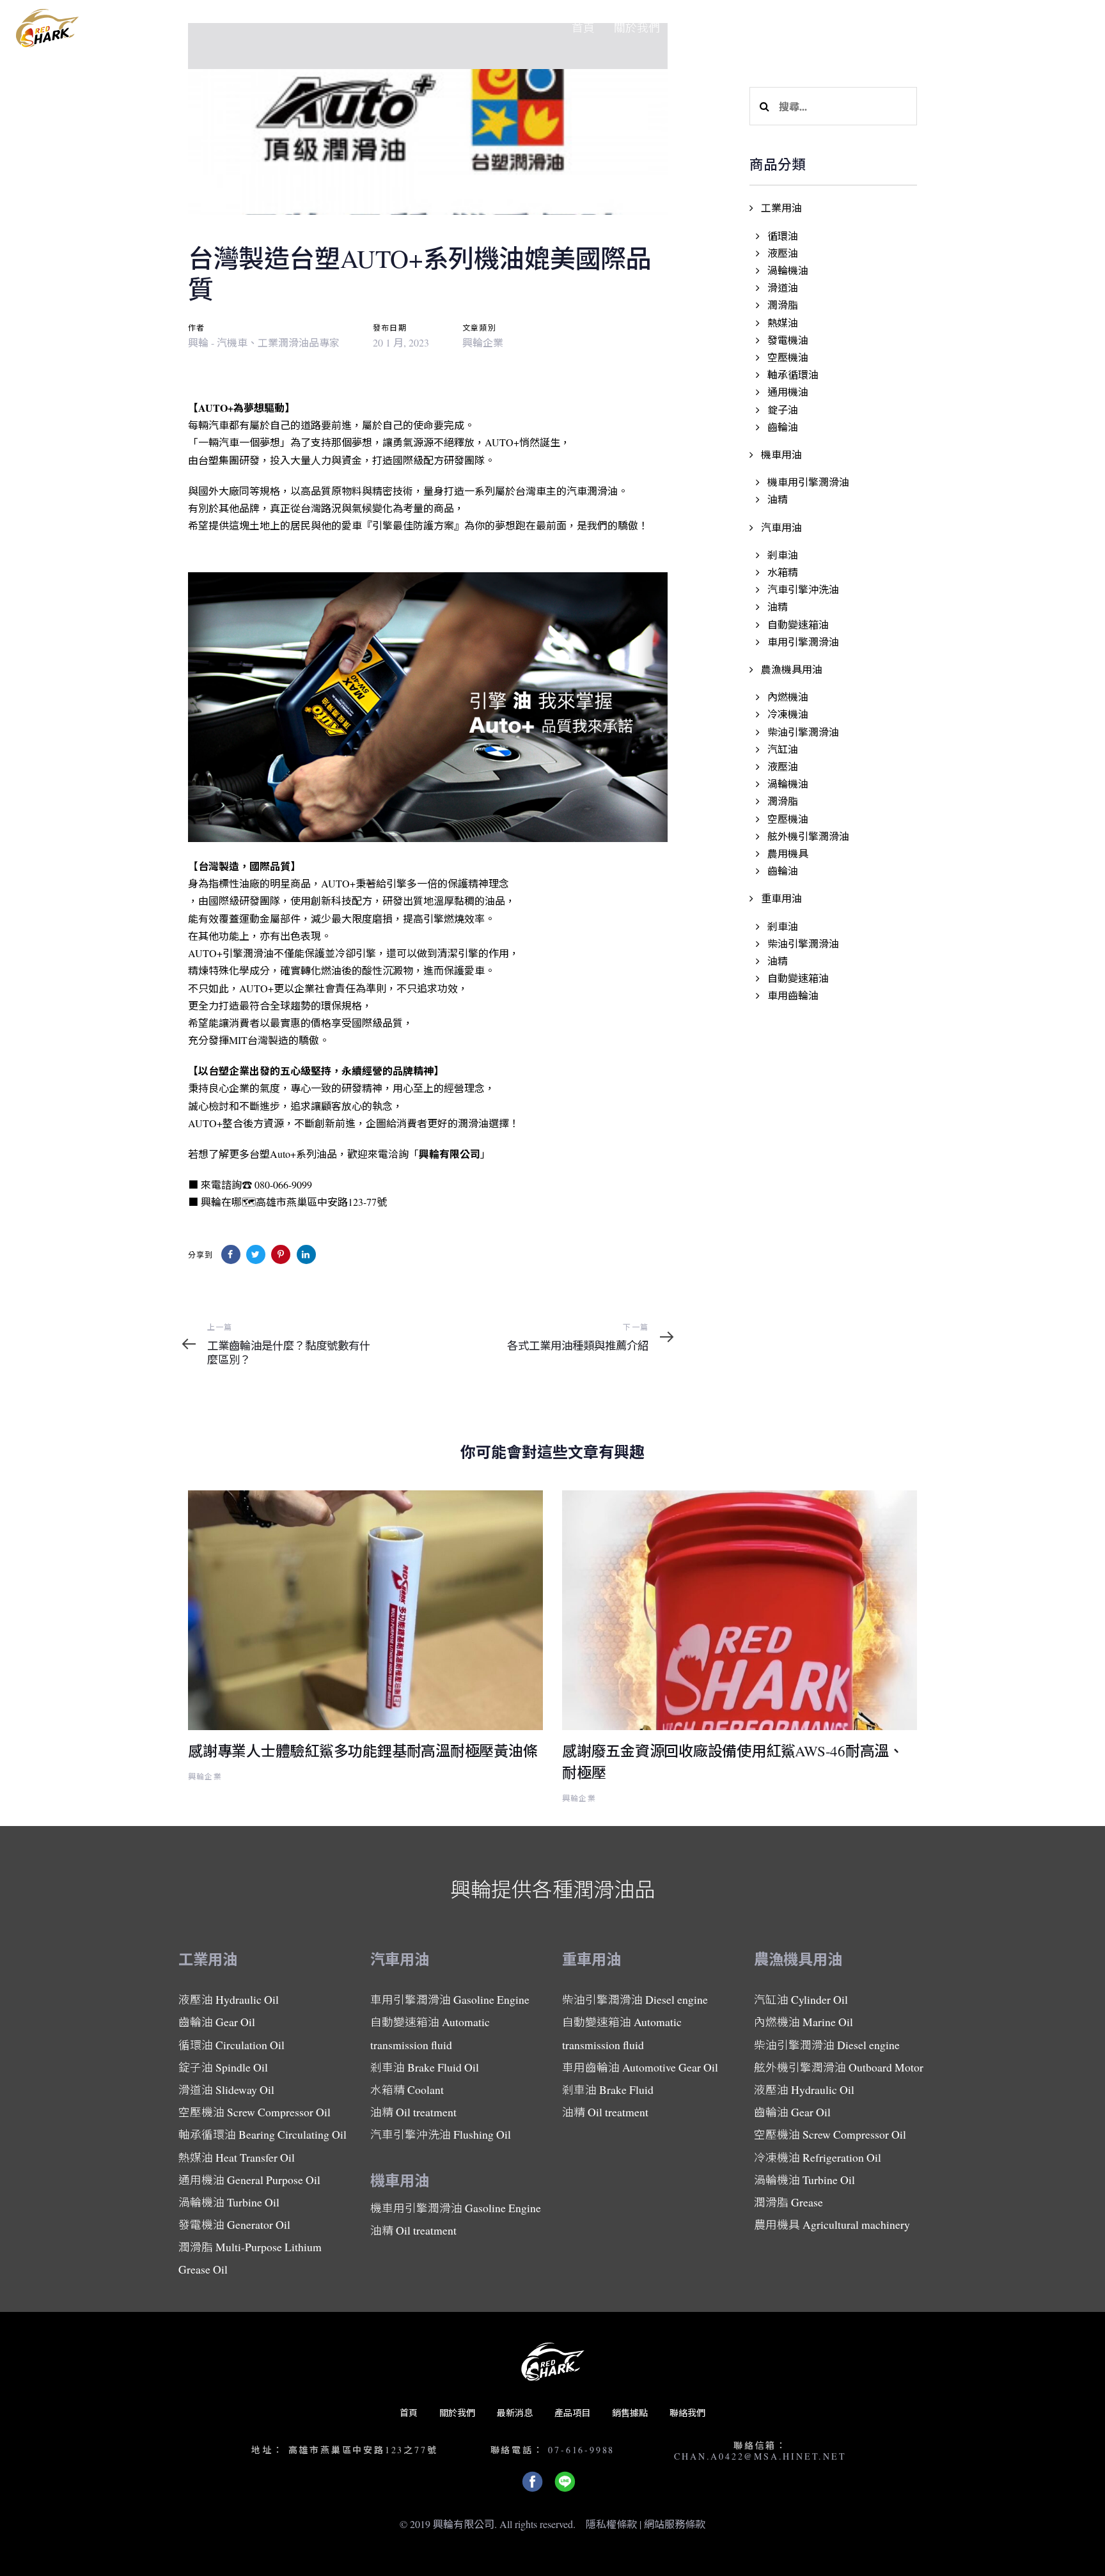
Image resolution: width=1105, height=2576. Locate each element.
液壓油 (783, 253)
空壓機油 (788, 357)
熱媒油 (783, 323)
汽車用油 (781, 527)
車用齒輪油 (793, 995)
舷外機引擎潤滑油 (808, 836)
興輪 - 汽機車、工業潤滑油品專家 (264, 342)
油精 (778, 499)
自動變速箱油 (798, 624)
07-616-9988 (581, 2450)
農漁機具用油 (792, 669)
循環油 (783, 236)
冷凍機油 (788, 714)
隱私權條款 (611, 2524)
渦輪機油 (788, 270)
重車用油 (781, 898)
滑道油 (783, 287)
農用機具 (788, 853)
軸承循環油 (793, 374)
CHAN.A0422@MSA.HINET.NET (760, 2456)
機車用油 (781, 454)
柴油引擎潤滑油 (803, 732)
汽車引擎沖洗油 (803, 589)
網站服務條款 (675, 2524)
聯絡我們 (687, 2413)
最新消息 (515, 2413)
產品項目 (572, 2413)
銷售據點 (630, 2413)
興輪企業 (483, 342)
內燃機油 (788, 697)
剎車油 (783, 555)
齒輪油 (783, 427)
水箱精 (783, 572)
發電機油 (788, 340)
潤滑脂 (783, 305)
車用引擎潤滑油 (803, 642)
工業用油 (781, 207)
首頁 (409, 2413)
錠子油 (783, 410)
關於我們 (457, 2413)
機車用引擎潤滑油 (808, 482)
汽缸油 (783, 749)
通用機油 (788, 392)
